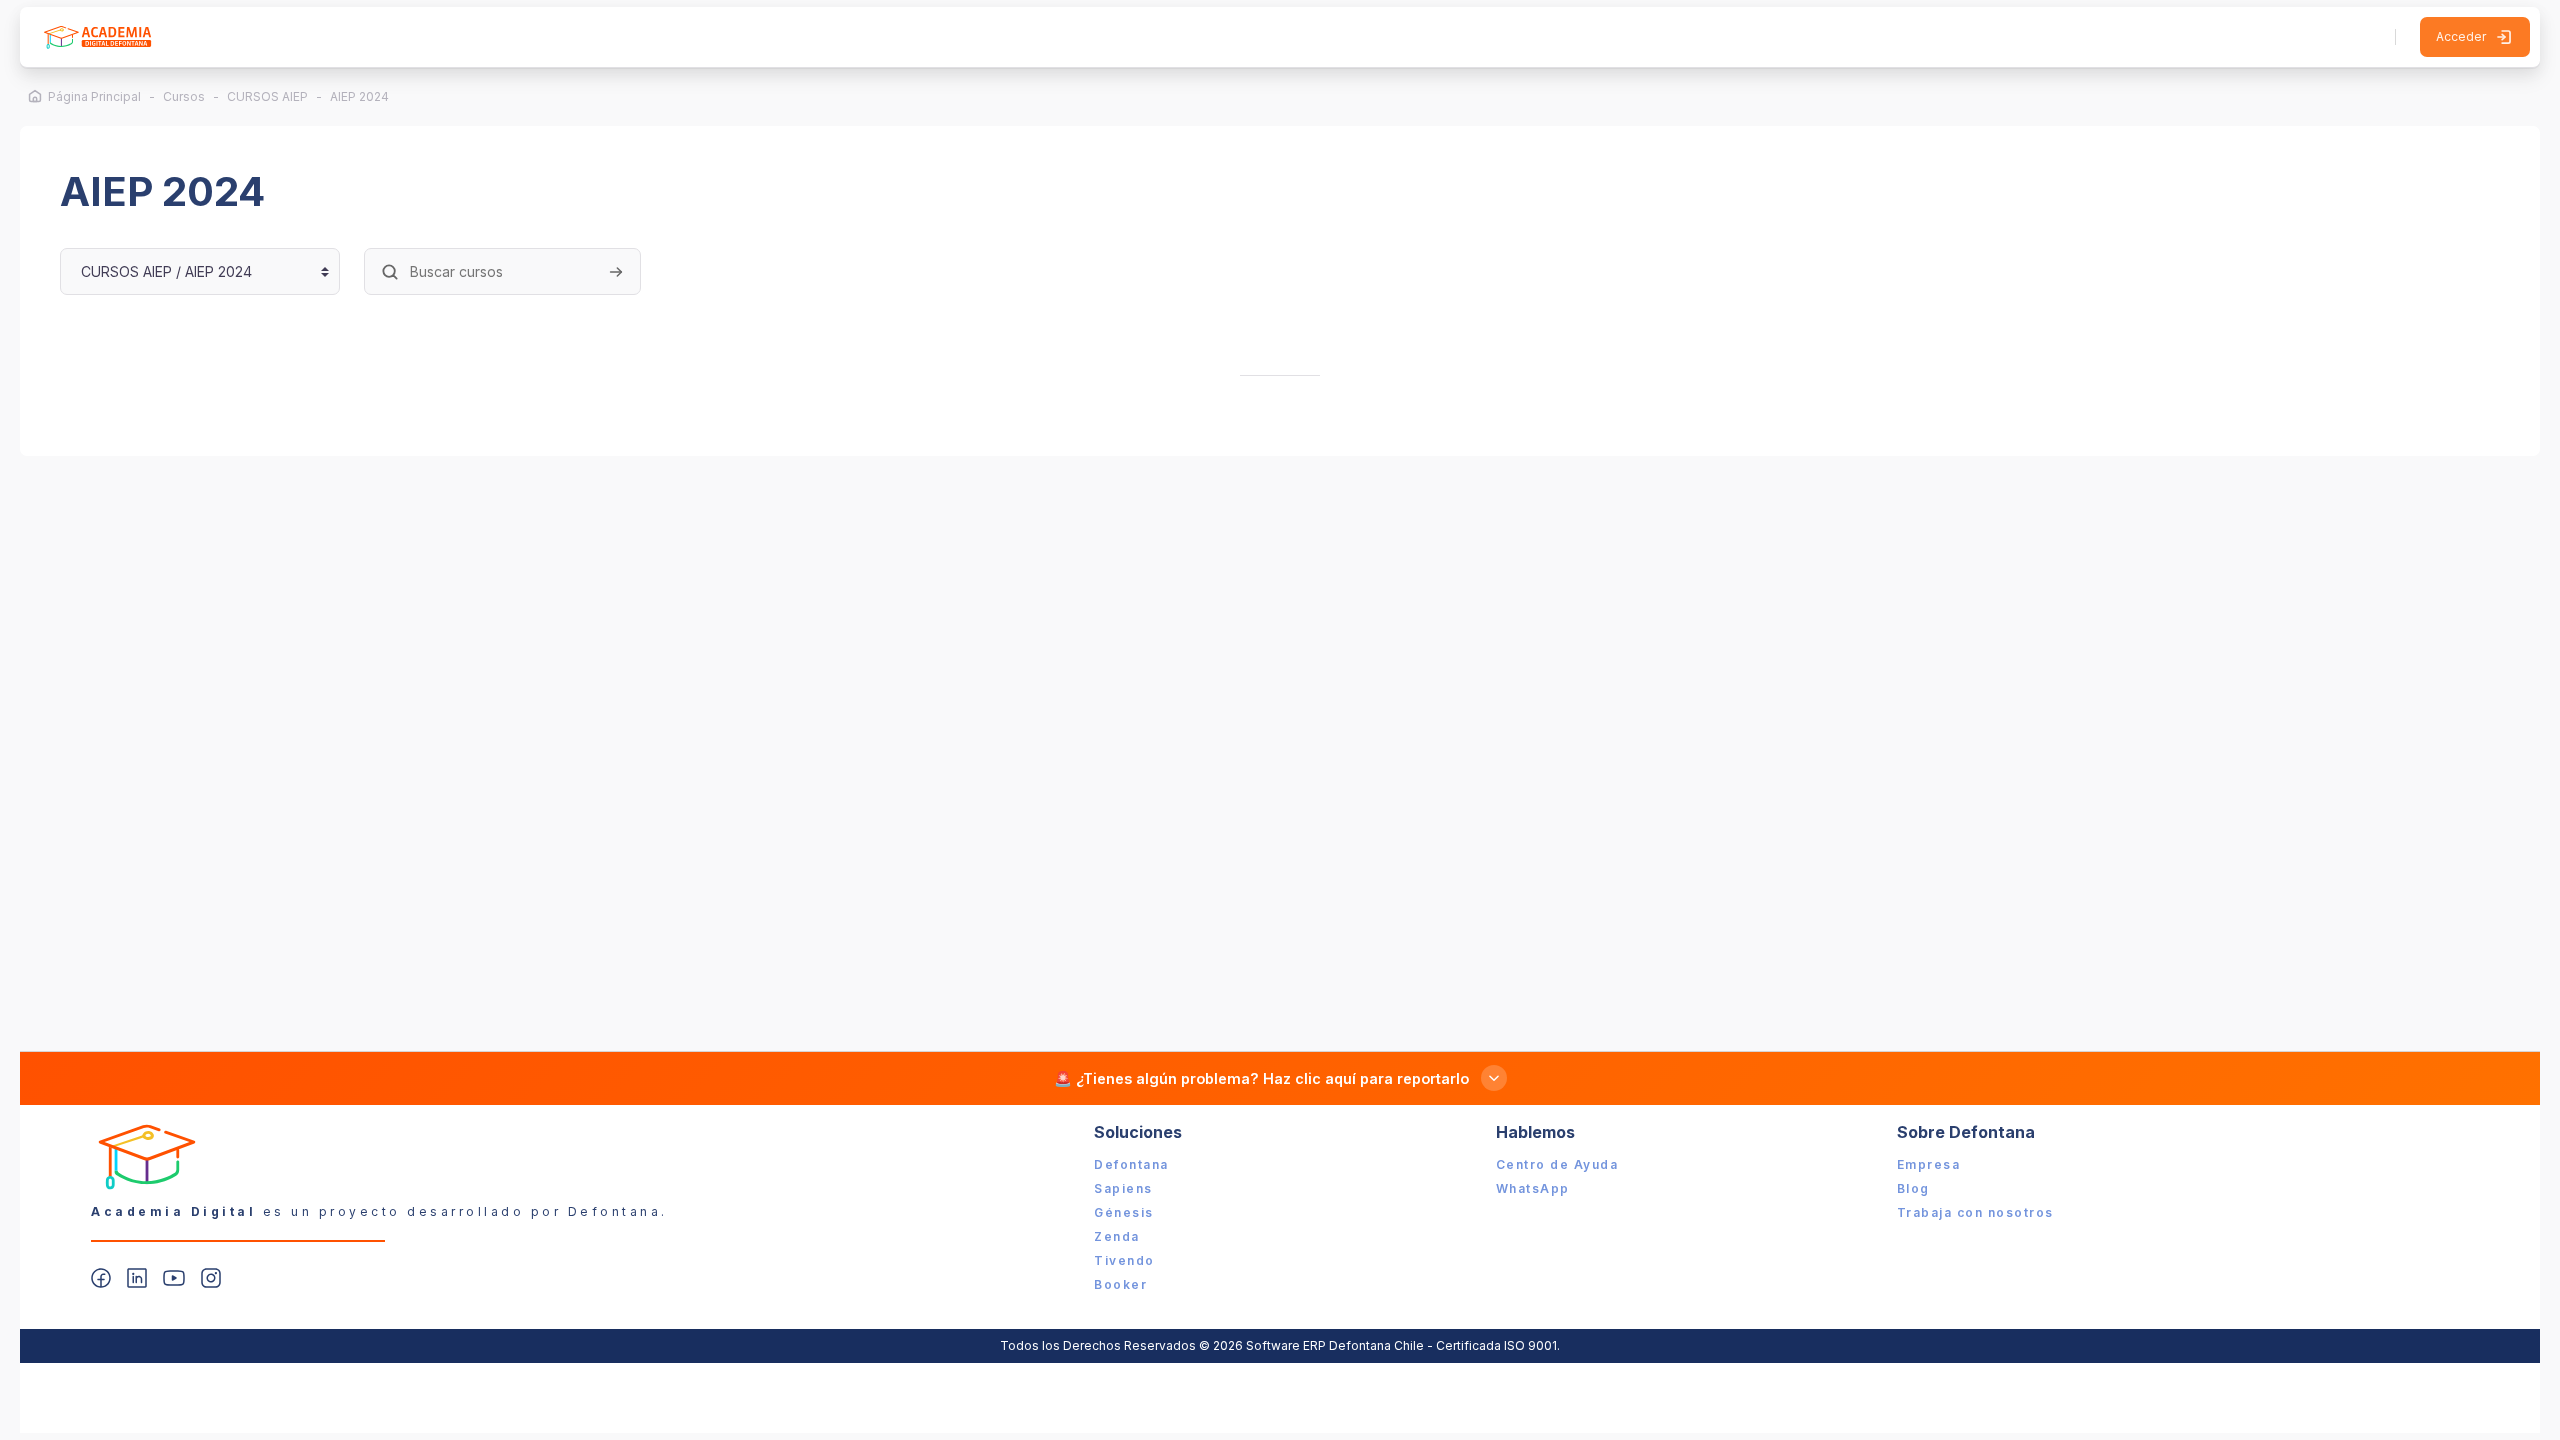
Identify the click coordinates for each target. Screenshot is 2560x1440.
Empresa (1929, 1164)
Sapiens (1123, 1188)
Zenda (1117, 1236)
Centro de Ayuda (1557, 1164)
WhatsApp (1533, 1188)
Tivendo (1124, 1260)
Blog (1913, 1188)
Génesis (1124, 1212)
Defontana (1131, 1164)
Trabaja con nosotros (1975, 1212)
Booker (1120, 1284)
